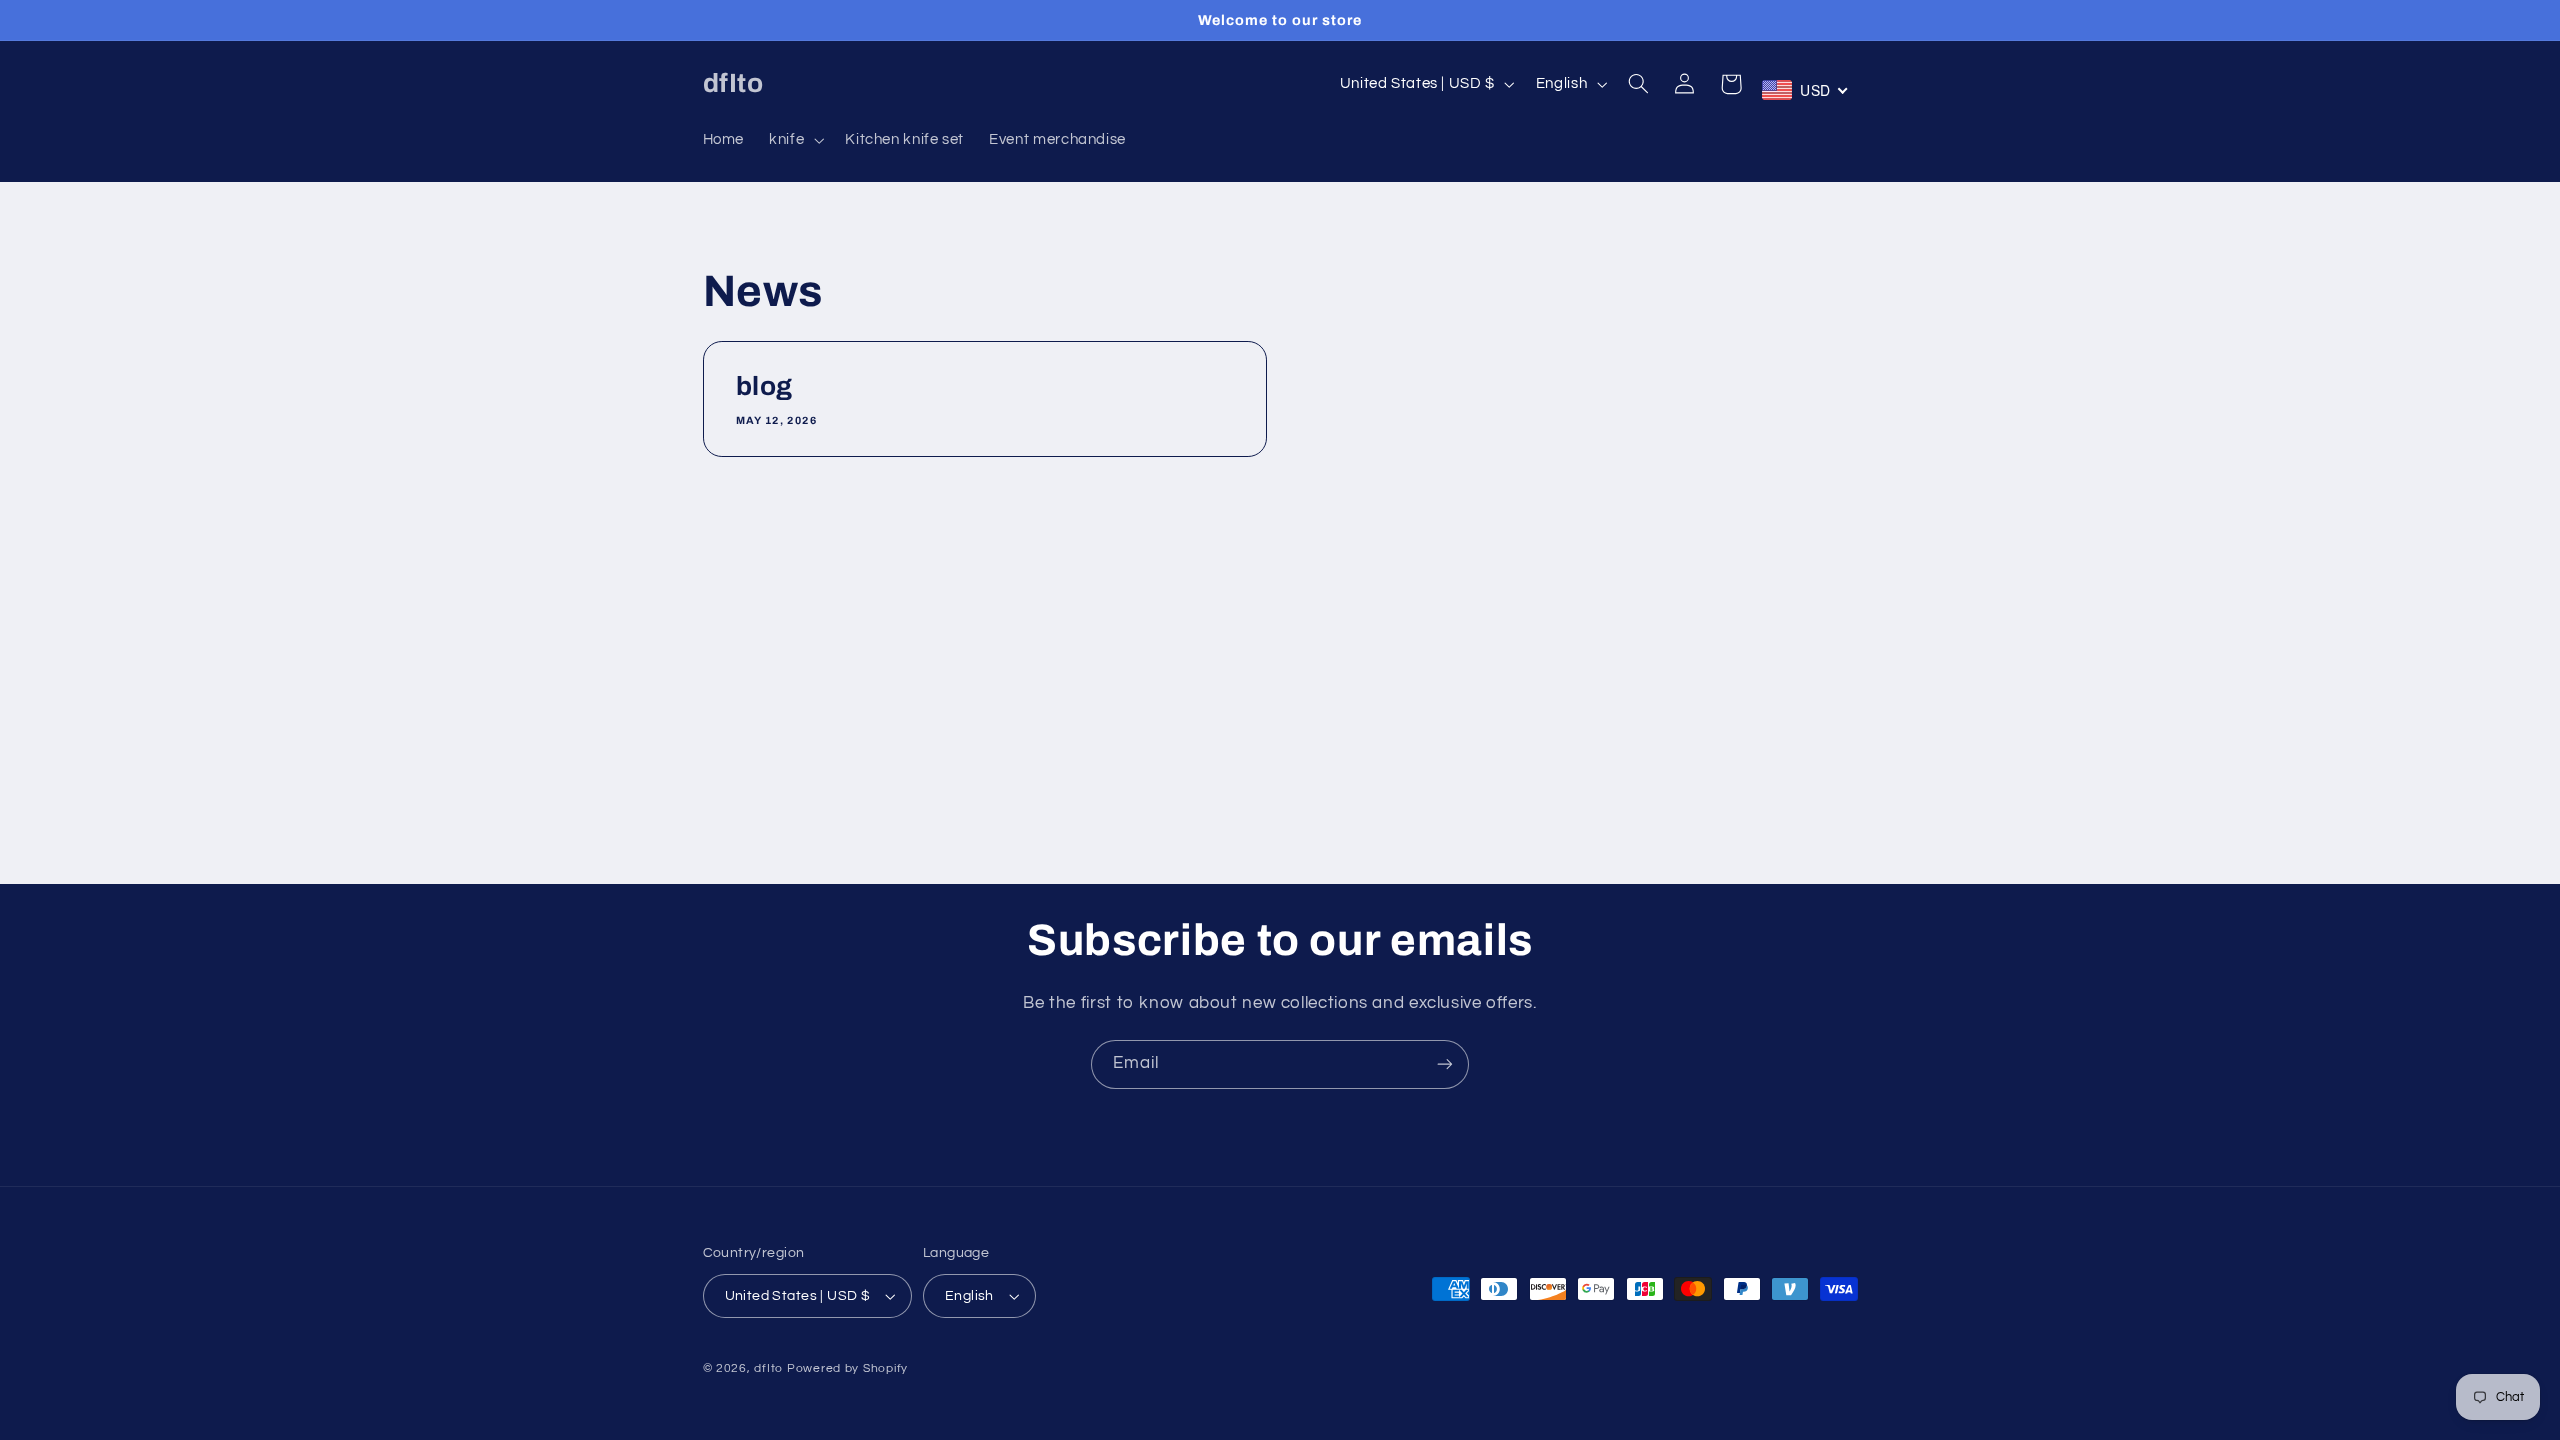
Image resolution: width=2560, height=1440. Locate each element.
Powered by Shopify (847, 1368)
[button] (795, 140)
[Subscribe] (1445, 1064)
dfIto (768, 1368)
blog (764, 386)
